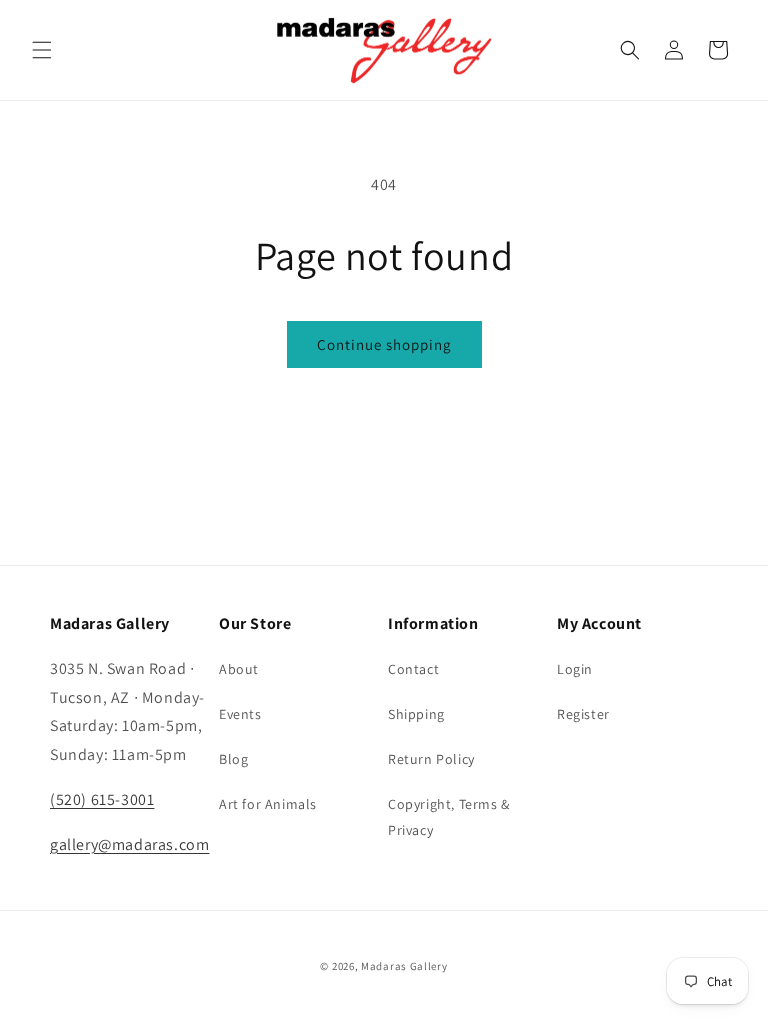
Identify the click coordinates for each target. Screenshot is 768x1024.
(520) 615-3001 (102, 799)
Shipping (416, 714)
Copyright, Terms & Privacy (449, 816)
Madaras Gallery (404, 966)
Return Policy (431, 759)
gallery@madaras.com (129, 844)
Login (575, 669)
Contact (413, 669)
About (239, 669)
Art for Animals (268, 804)
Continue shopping (384, 344)
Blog (233, 759)
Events (240, 714)
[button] (42, 50)
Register (583, 714)
